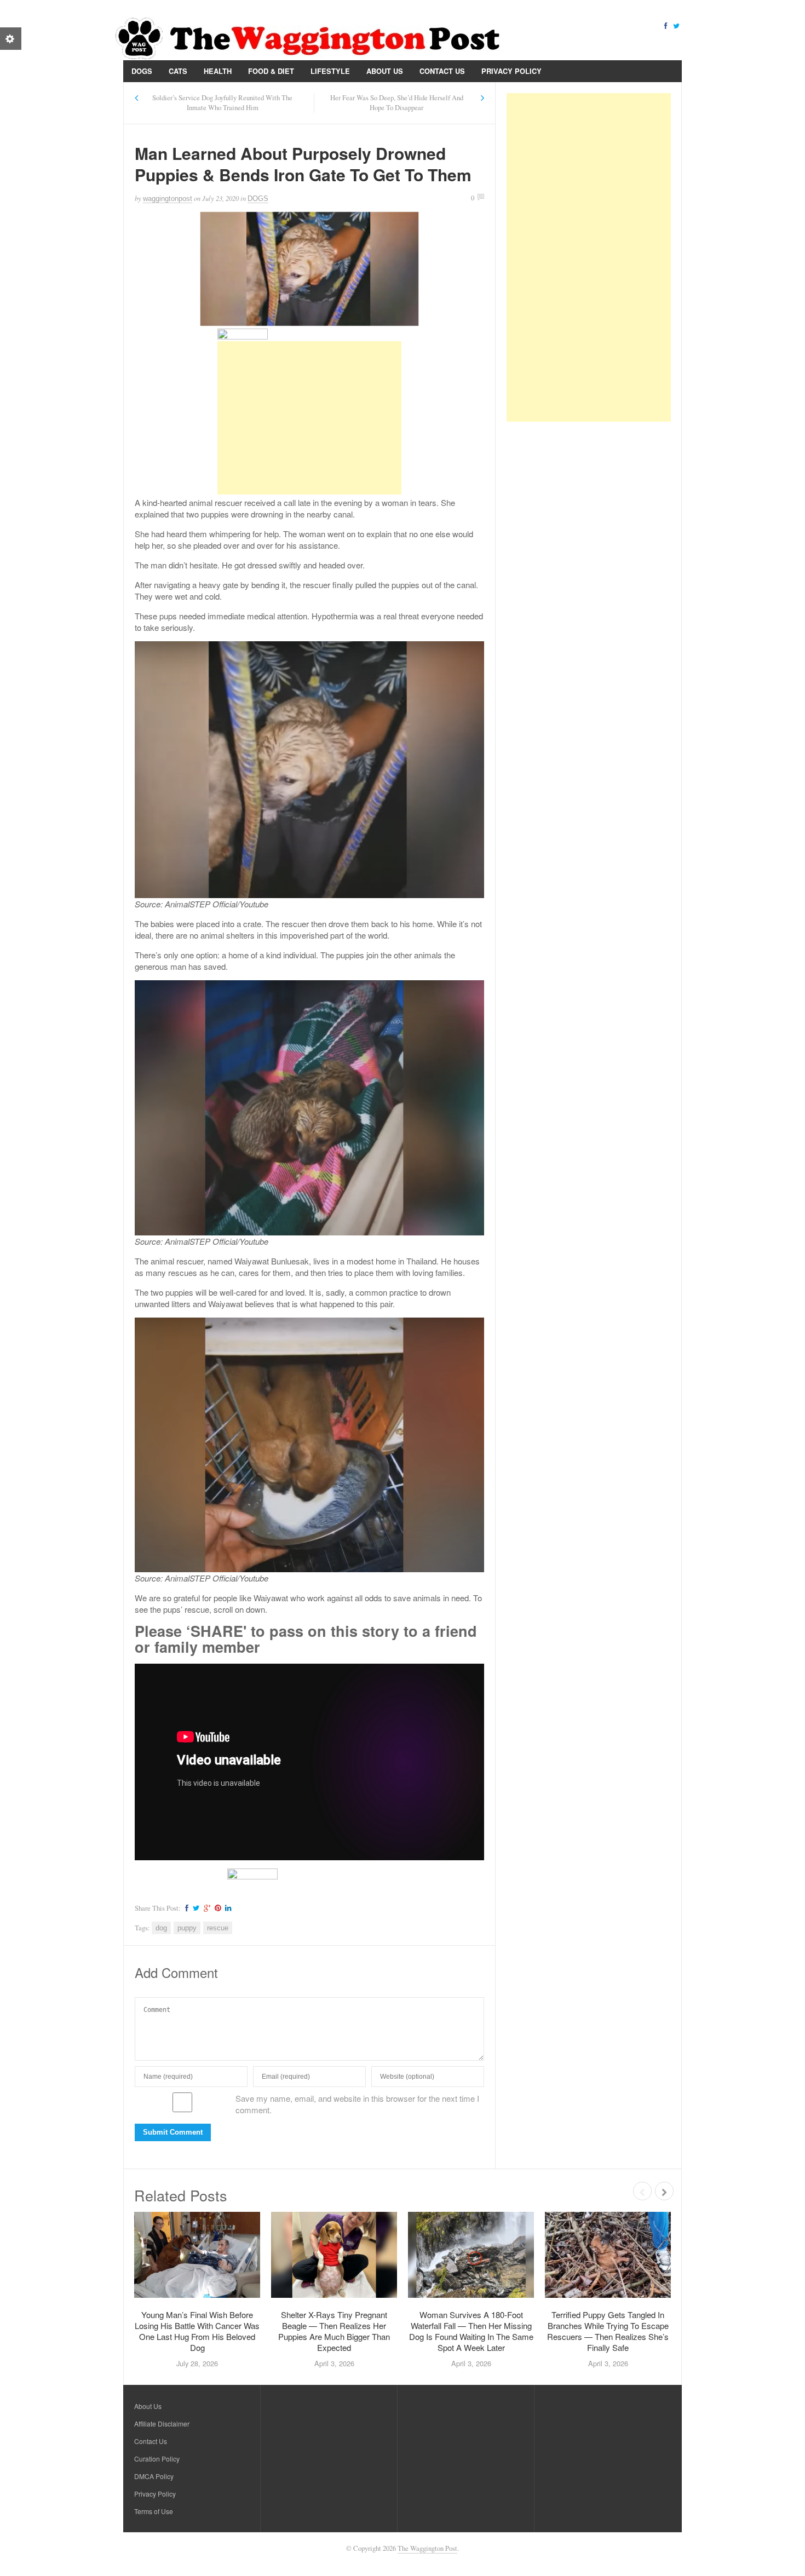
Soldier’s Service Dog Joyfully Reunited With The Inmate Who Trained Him (222, 103)
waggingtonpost (168, 199)
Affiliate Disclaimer (162, 2423)
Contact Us (442, 71)
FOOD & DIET (271, 71)
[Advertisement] (309, 418)
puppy (187, 1928)
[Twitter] (676, 25)
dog (161, 1928)
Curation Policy (157, 2459)
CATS (178, 71)
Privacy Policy (511, 71)
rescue (218, 1928)
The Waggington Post (427, 2548)
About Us (385, 71)
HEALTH (218, 71)
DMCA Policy (154, 2476)
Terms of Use (154, 2511)
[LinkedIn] (227, 1908)
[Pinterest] (216, 1908)
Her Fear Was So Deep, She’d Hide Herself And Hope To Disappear (397, 103)
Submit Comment (173, 2132)
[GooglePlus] (206, 1908)
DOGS (142, 71)
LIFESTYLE (330, 71)
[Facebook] (665, 25)
